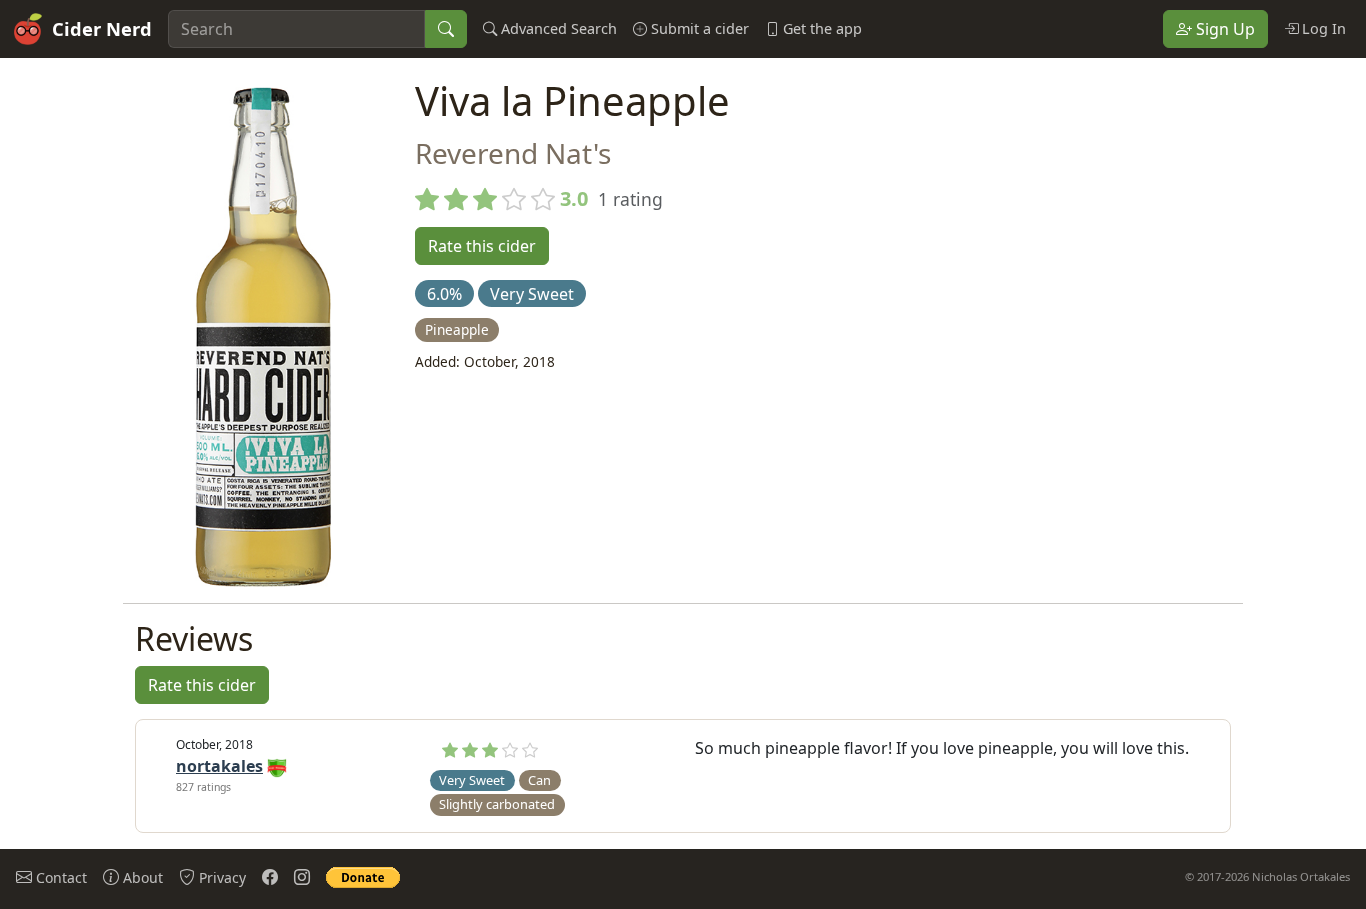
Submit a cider (698, 28)
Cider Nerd (102, 28)
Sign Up (1223, 29)
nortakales (219, 766)
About (141, 877)
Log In (1322, 28)
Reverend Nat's (513, 153)
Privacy (220, 877)
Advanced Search (557, 28)
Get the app (820, 28)
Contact (59, 877)
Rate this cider (482, 246)
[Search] (446, 29)
